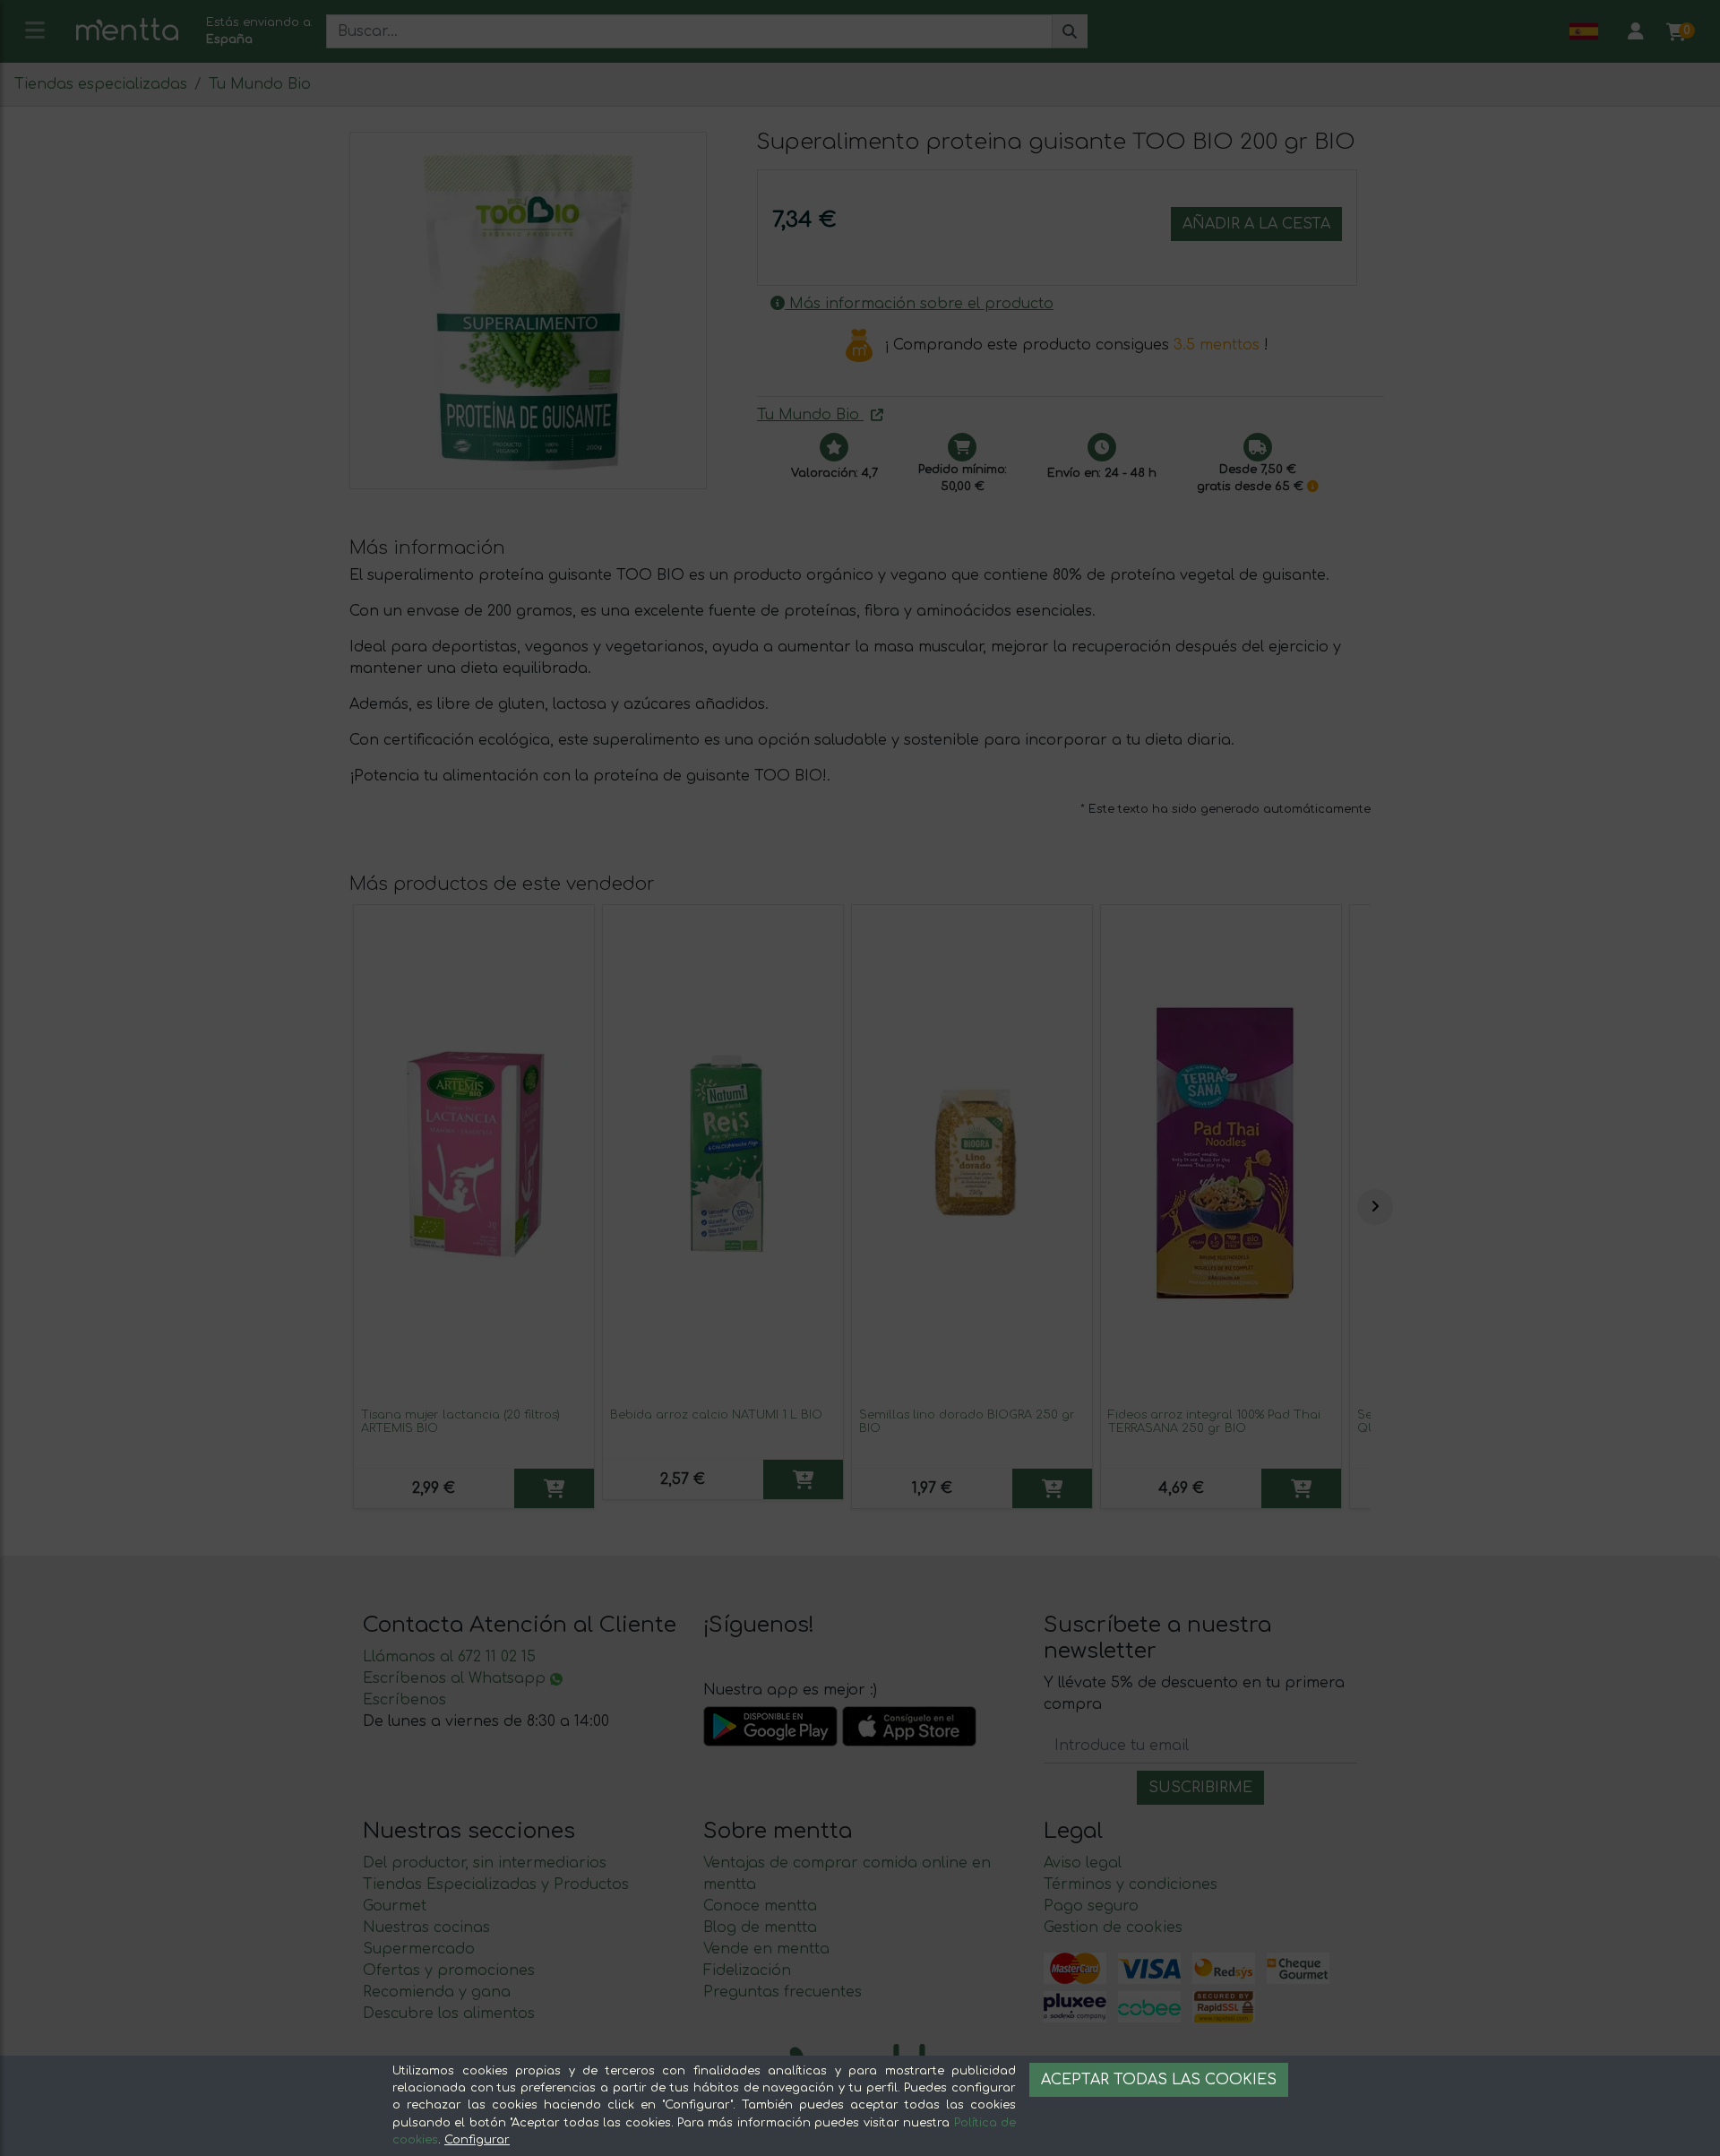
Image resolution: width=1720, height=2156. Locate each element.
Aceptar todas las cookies (1159, 2080)
